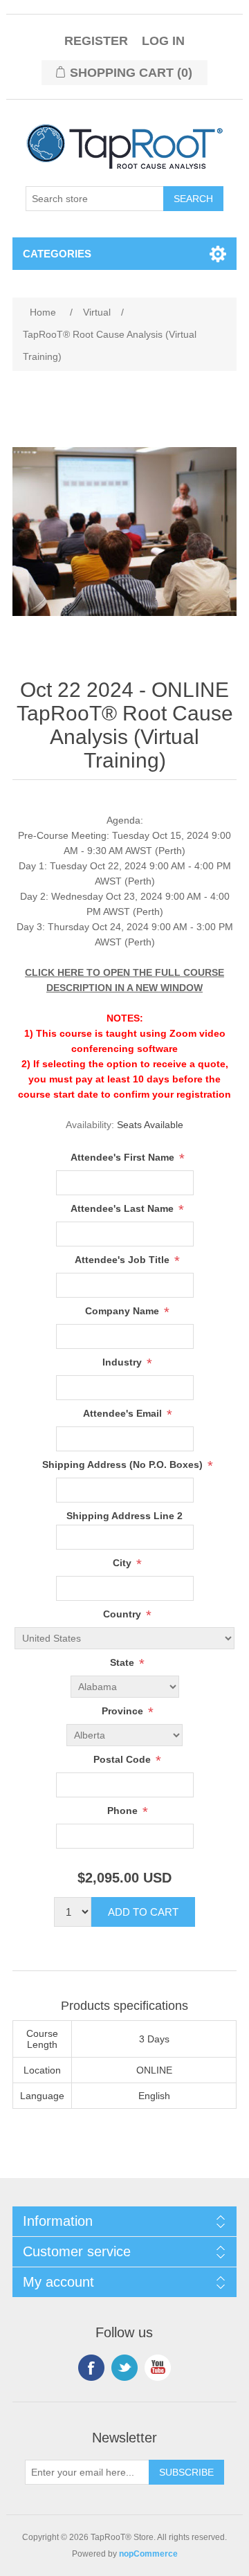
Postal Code (123, 1760)
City (123, 1563)
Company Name (123, 1311)
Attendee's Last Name (123, 1208)
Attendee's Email (124, 1413)
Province (124, 1712)
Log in (163, 41)
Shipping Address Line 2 (124, 1516)
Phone (124, 1811)
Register (96, 41)
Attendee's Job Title (123, 1260)
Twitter (124, 2368)
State (123, 1663)
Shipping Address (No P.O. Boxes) (124, 1464)
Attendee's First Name (124, 1157)
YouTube (158, 2368)
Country (123, 1615)
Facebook (91, 2368)
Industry (123, 1362)
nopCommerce (148, 2554)
